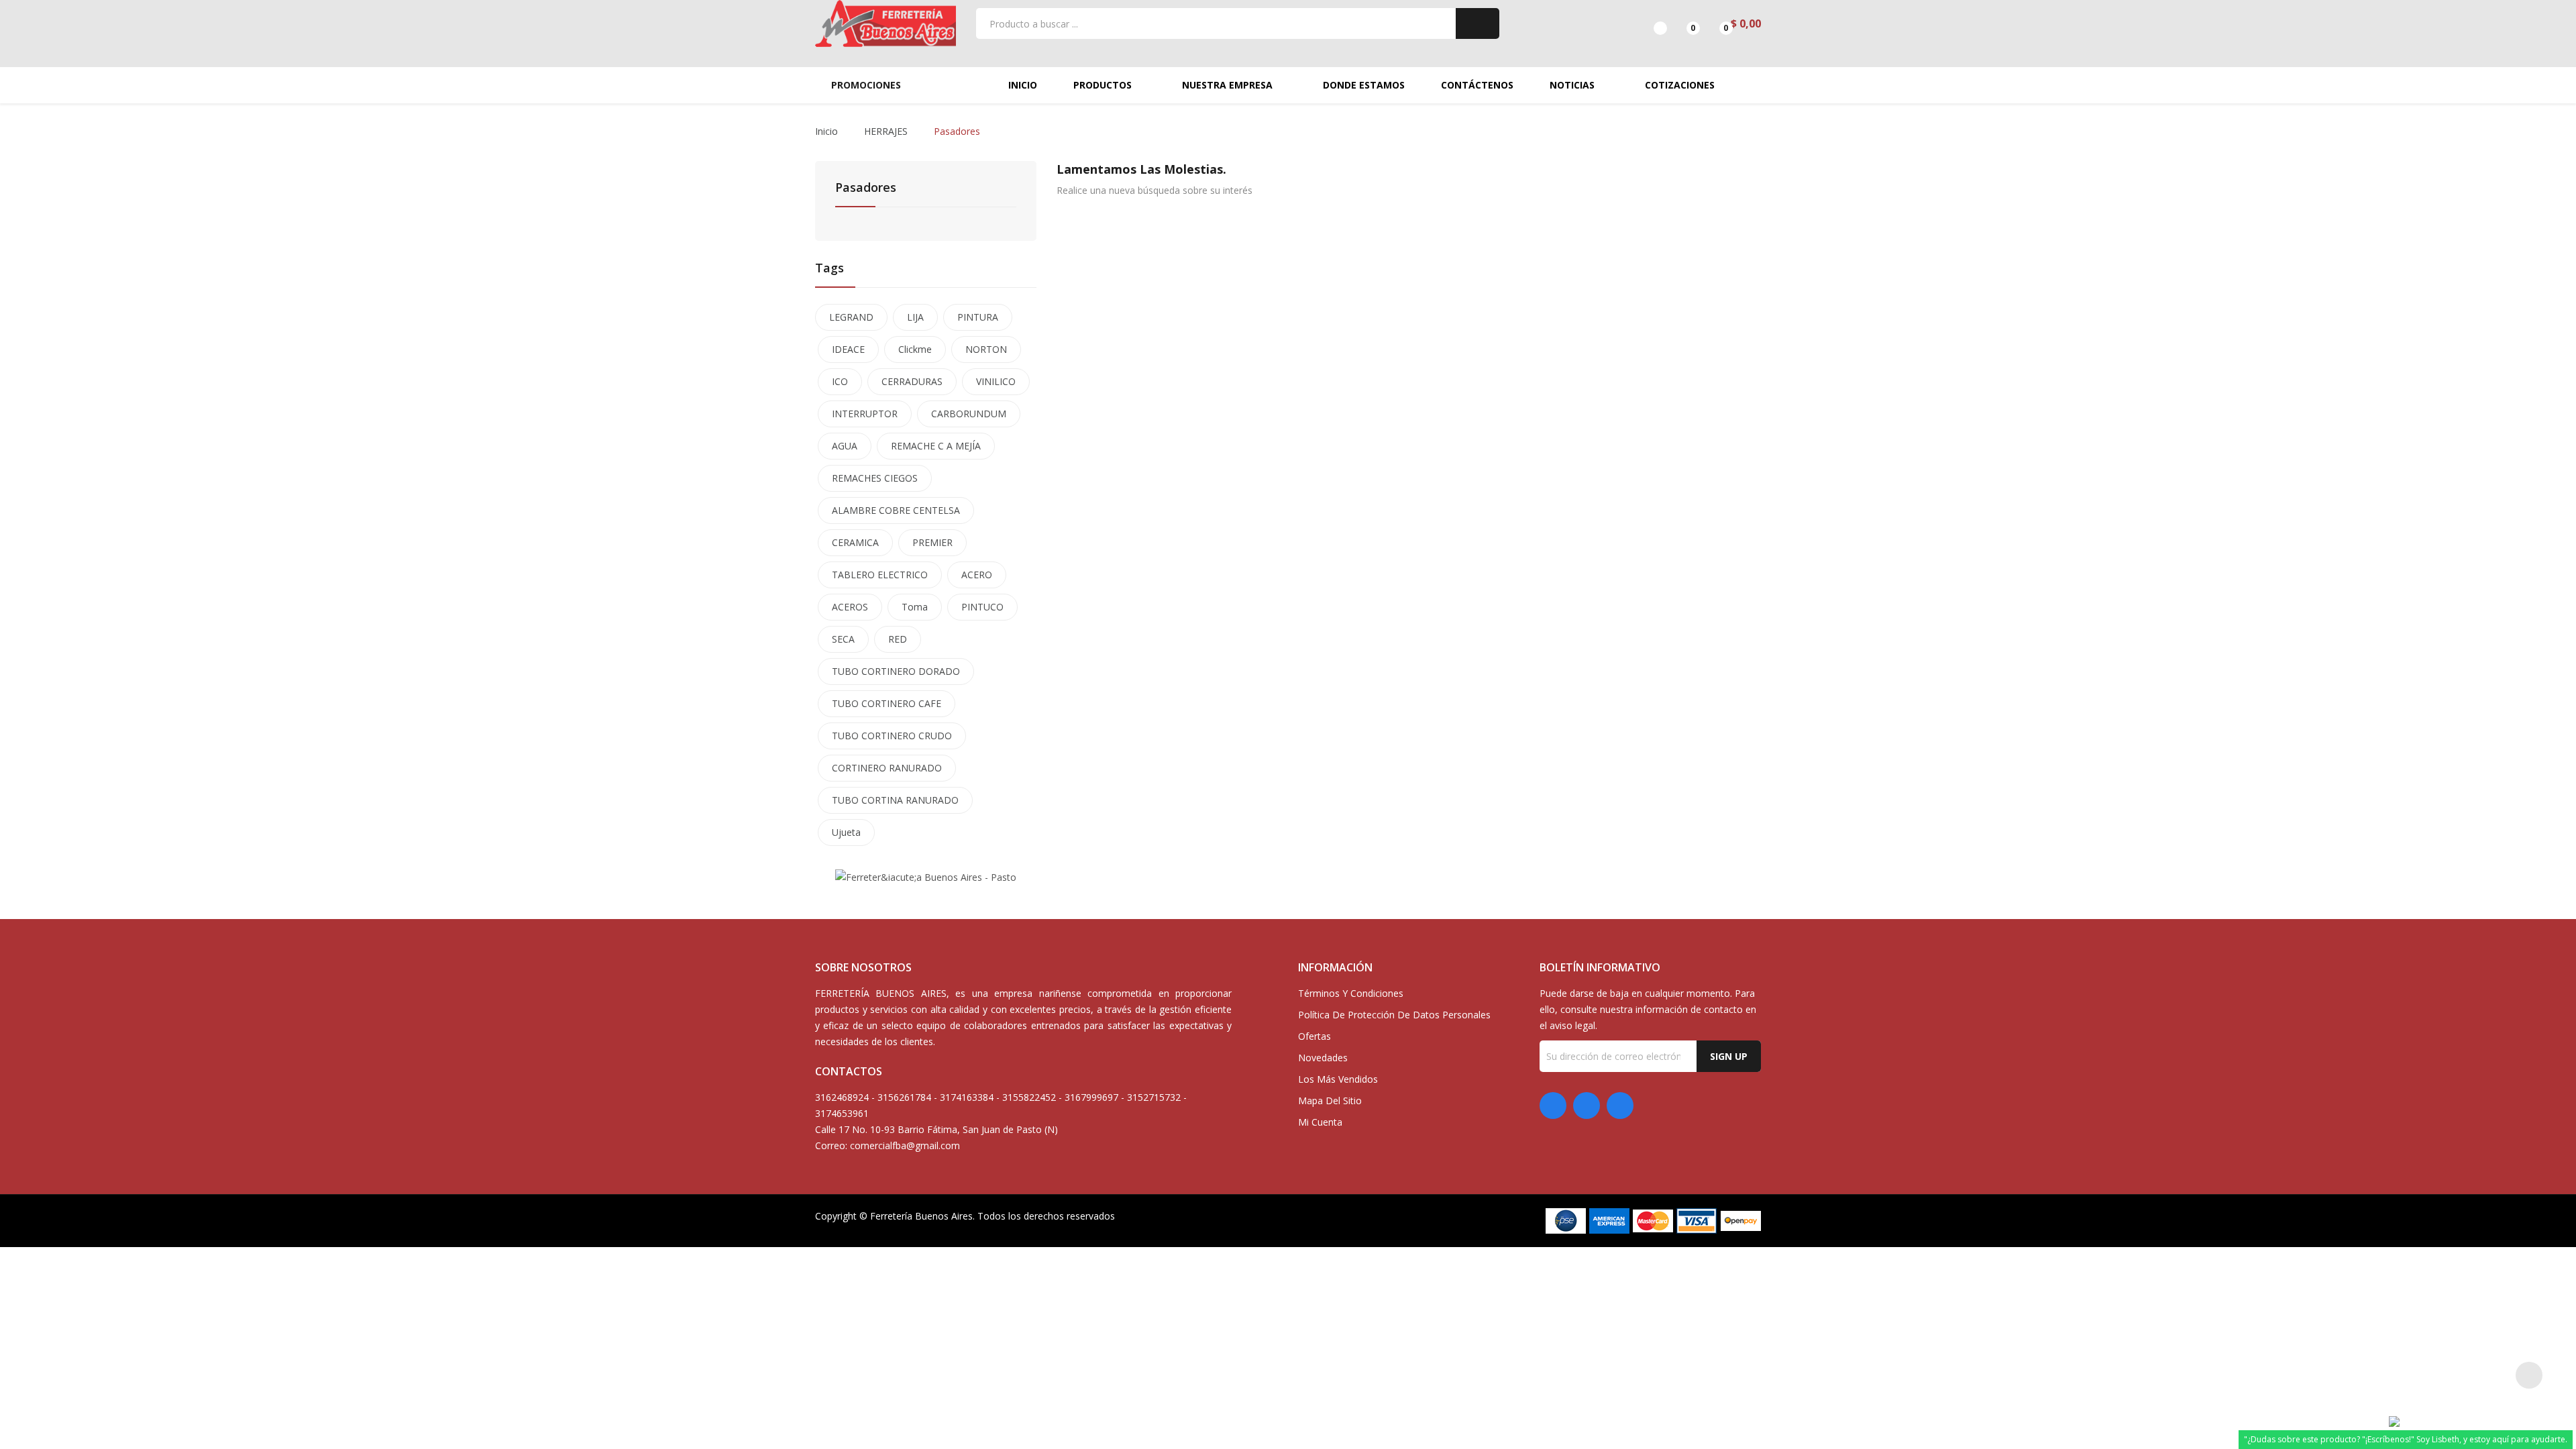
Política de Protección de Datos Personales (1394, 1015)
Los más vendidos (1338, 1079)
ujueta (846, 832)
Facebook (1553, 1106)
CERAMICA (855, 542)
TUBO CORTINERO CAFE (887, 703)
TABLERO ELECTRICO (880, 575)
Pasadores (866, 188)
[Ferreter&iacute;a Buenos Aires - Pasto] (926, 876)
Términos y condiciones (1351, 993)
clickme (915, 349)
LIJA (915, 317)
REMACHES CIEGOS (875, 478)
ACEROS (850, 607)
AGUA (845, 446)
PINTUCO (982, 607)
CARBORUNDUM (969, 414)
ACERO (977, 575)
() (1681, 23)
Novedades (1323, 1058)
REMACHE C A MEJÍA (936, 446)
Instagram (1620, 1106)
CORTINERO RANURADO (887, 768)
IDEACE (848, 349)
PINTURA (978, 317)
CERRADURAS (912, 381)
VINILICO (996, 381)
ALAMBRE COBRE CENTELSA (896, 510)
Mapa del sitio (1330, 1101)
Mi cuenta (1320, 1122)
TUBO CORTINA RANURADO (895, 800)
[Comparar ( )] (1649, 23)
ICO (840, 381)
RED (898, 639)
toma (915, 607)
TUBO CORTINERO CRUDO (892, 736)
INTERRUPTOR (865, 414)
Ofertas (1314, 1036)
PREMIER (932, 542)
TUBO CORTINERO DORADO (896, 671)
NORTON (986, 349)
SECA (843, 639)
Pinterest (1587, 1106)
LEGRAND (851, 317)
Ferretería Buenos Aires (921, 1216)
